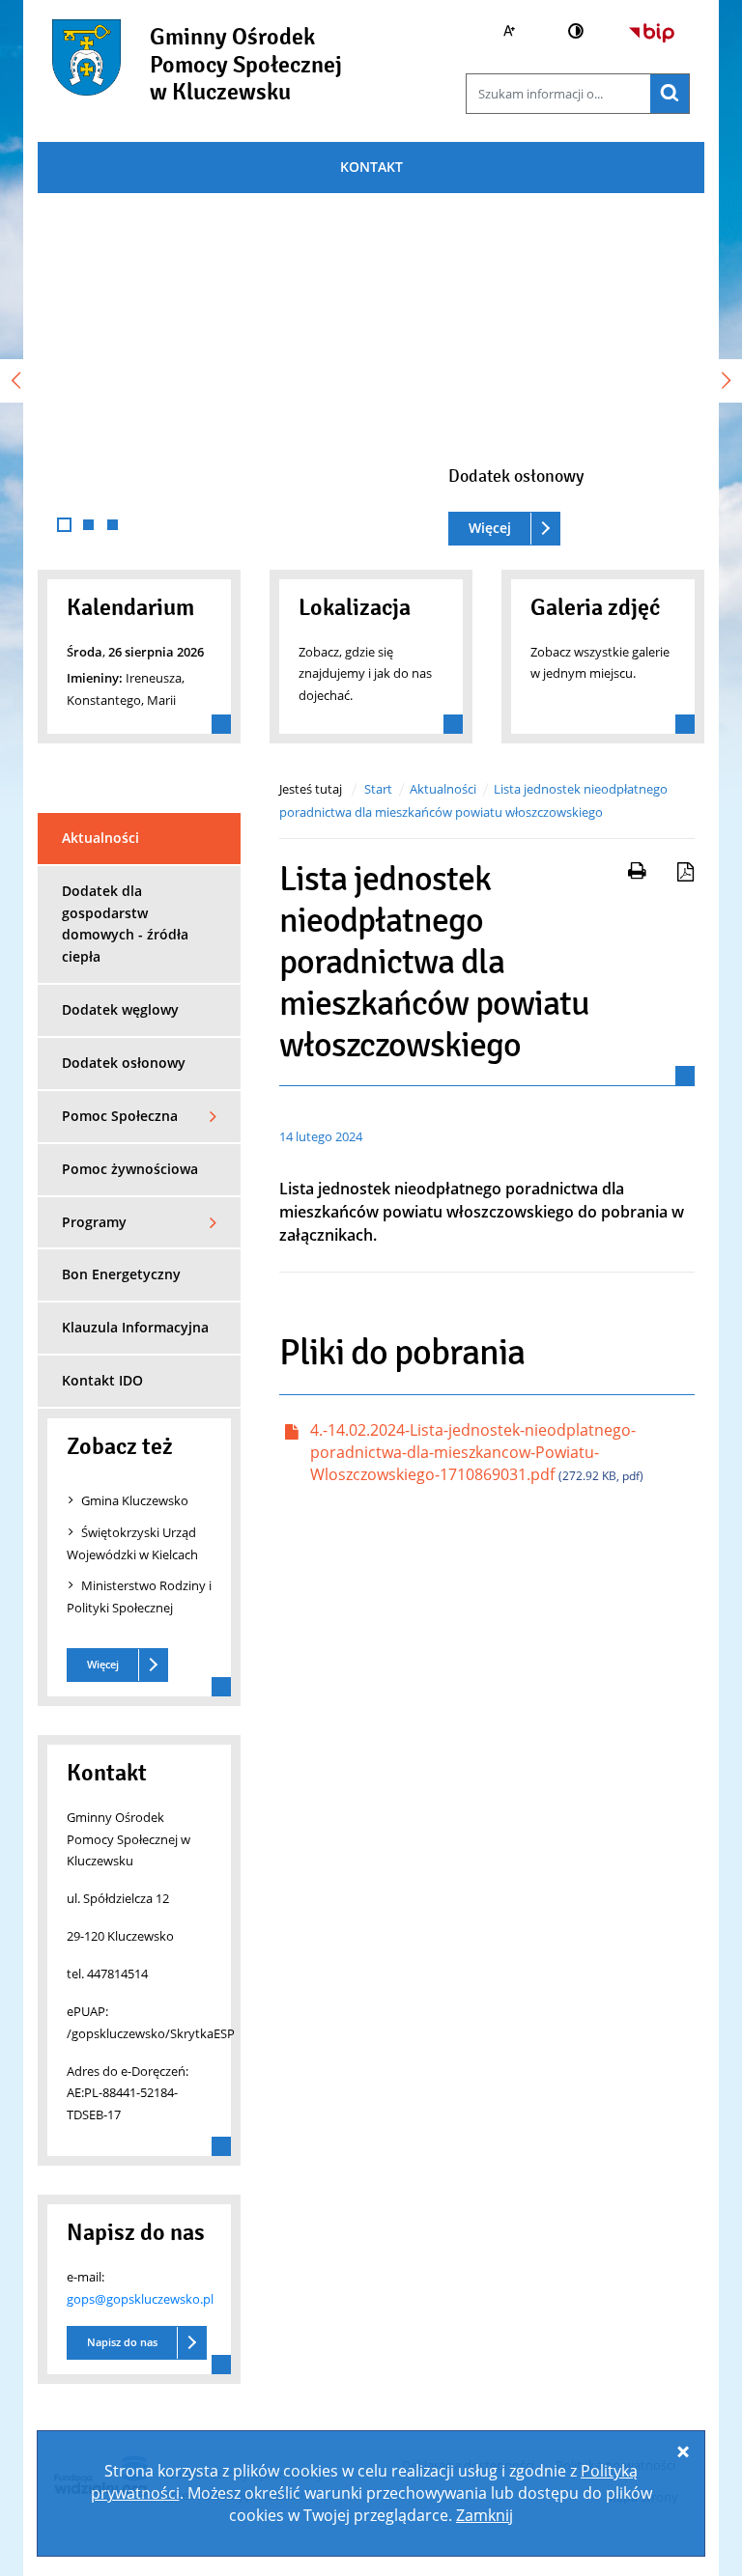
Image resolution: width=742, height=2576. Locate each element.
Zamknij (485, 2515)
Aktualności (443, 789)
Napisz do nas (122, 2342)
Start (378, 789)
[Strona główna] (86, 69)
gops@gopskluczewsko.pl (140, 2299)
